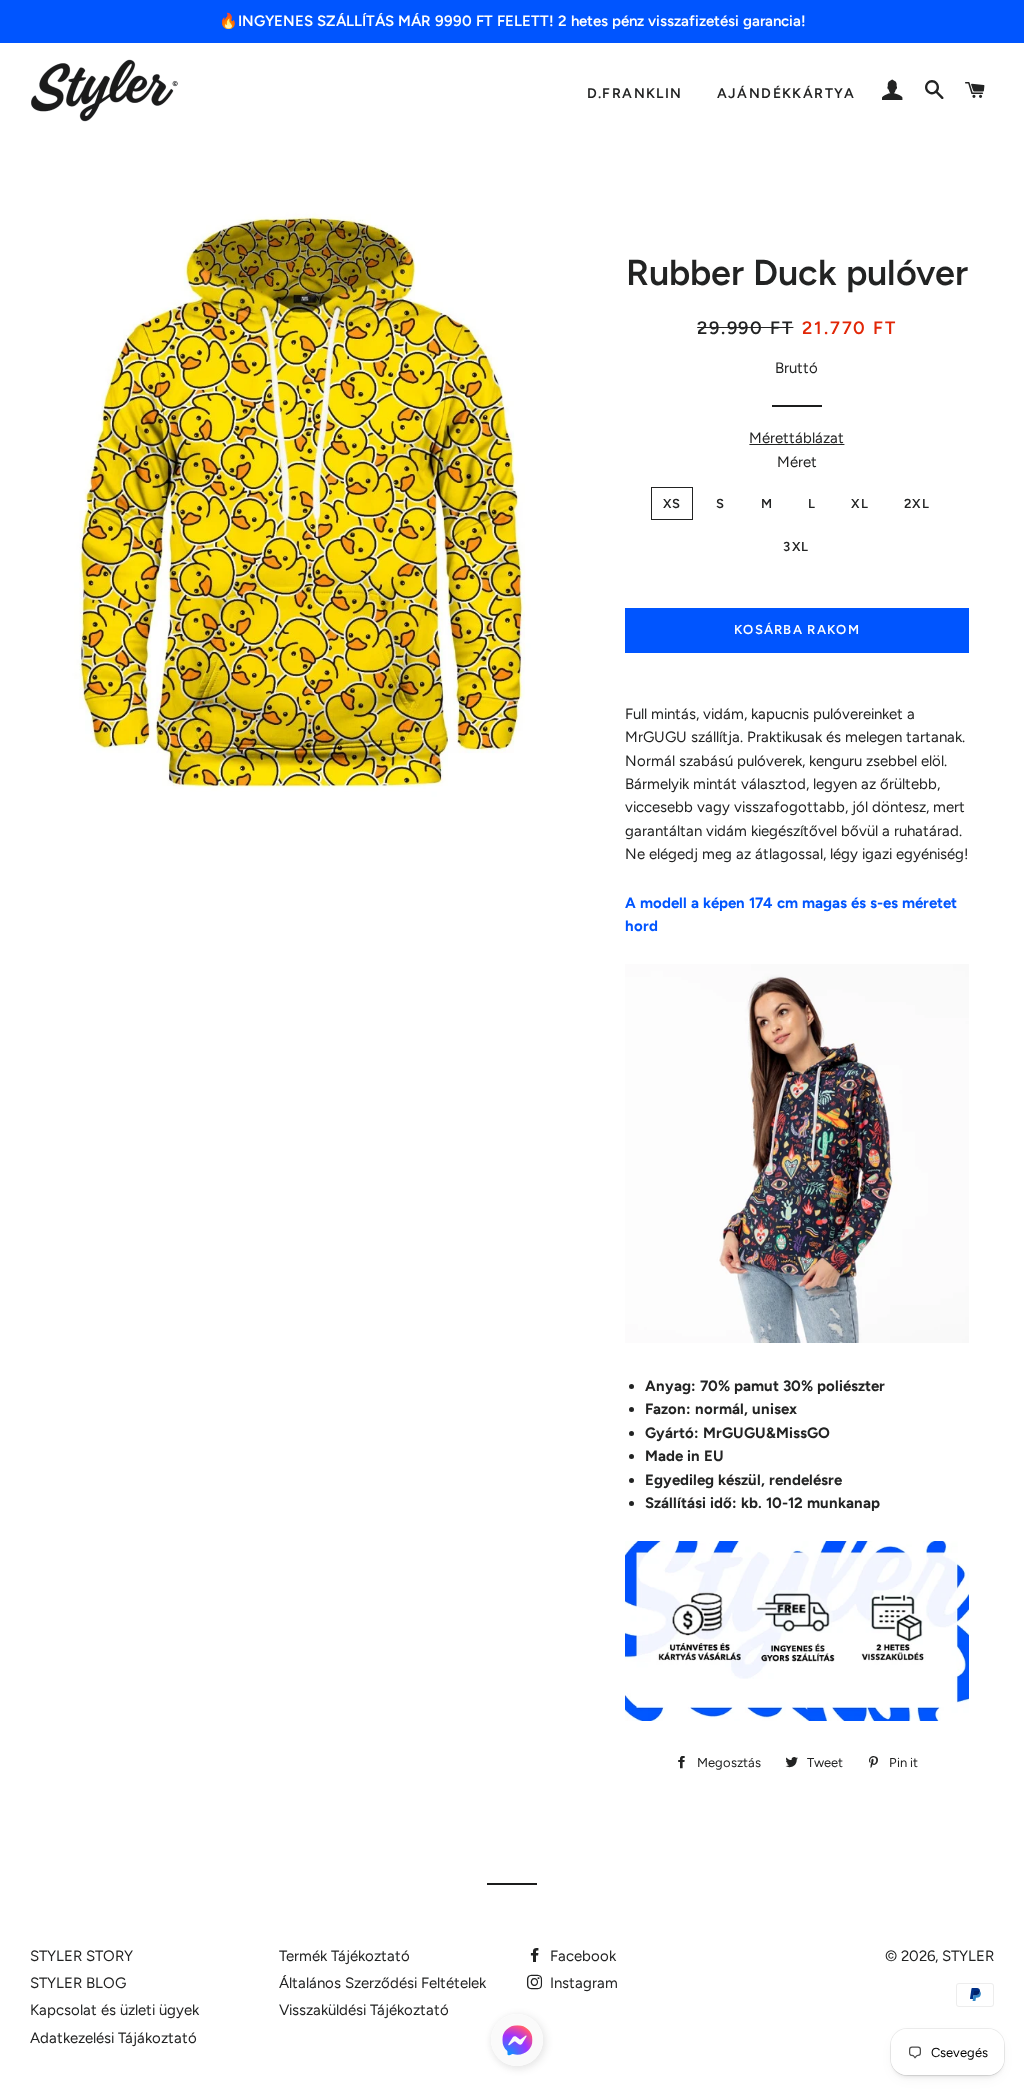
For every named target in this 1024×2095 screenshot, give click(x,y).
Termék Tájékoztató (344, 1956)
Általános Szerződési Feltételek (382, 1983)
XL (860, 503)
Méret (797, 462)
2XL (917, 503)
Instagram (582, 1983)
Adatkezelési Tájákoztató (113, 2038)
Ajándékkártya (786, 93)
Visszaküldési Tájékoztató (364, 2010)
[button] (517, 2044)
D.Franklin (635, 93)
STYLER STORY (81, 1956)
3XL (796, 546)
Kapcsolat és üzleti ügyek (114, 2010)
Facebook (581, 1956)
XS (672, 503)
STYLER (968, 1956)
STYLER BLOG (78, 1983)
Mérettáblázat (796, 438)
